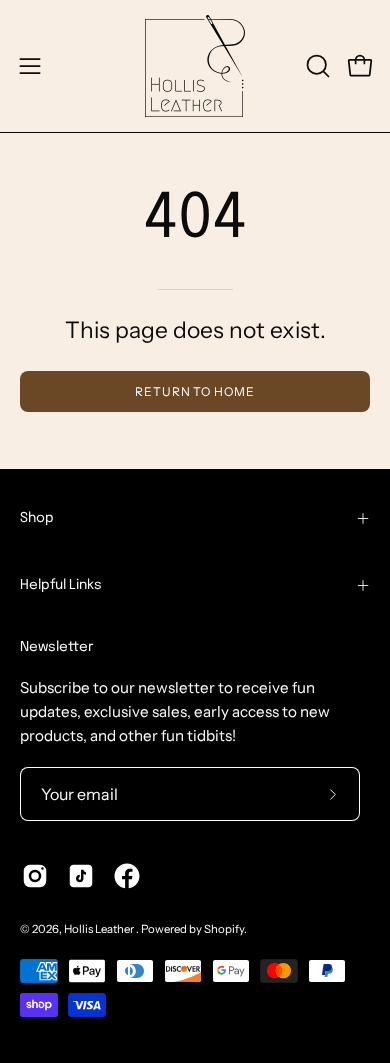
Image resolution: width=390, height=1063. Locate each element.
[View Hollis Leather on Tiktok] (81, 876)
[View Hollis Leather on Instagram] (35, 876)
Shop (37, 518)
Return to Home (195, 391)
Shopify (224, 929)
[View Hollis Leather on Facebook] (127, 876)
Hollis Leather (100, 929)
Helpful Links (61, 585)
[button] (316, 66)
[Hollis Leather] (195, 66)
